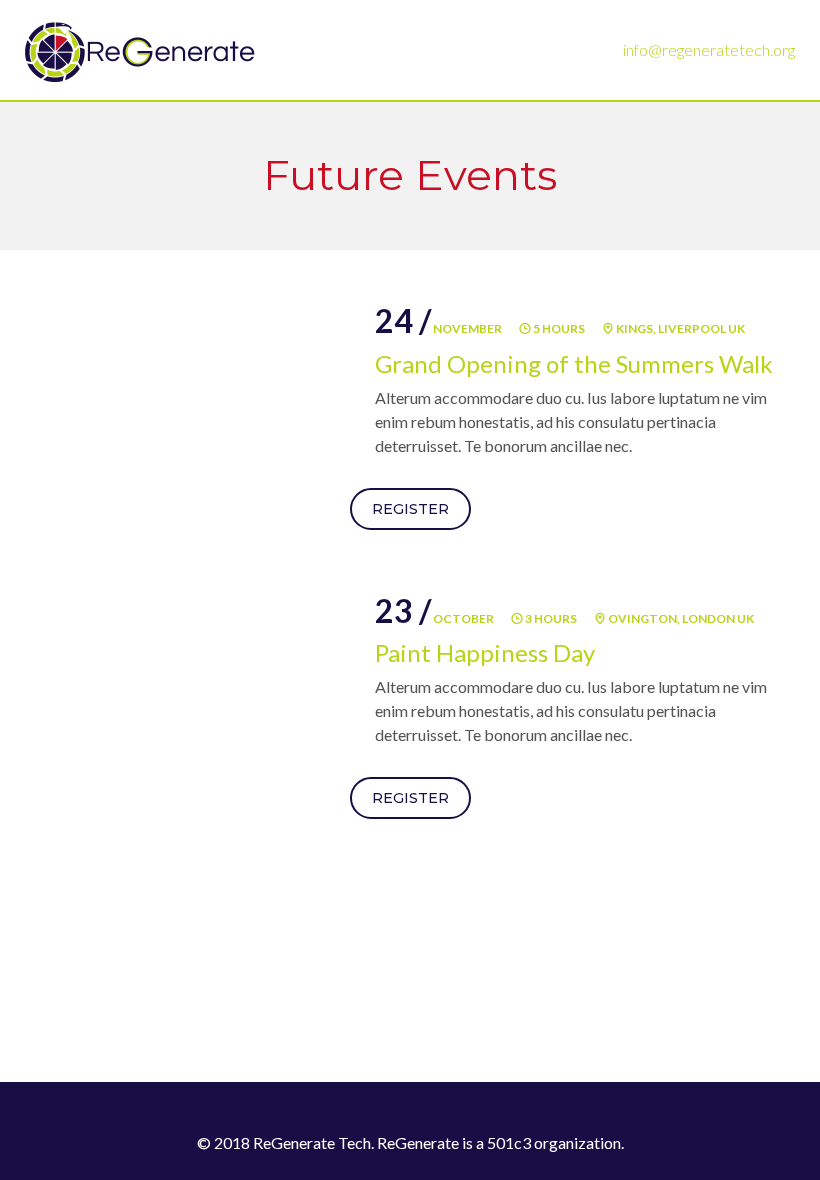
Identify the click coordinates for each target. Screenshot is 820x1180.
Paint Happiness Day (485, 652)
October (434, 618)
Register (410, 509)
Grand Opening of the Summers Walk (574, 363)
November (438, 328)
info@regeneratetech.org (709, 49)
